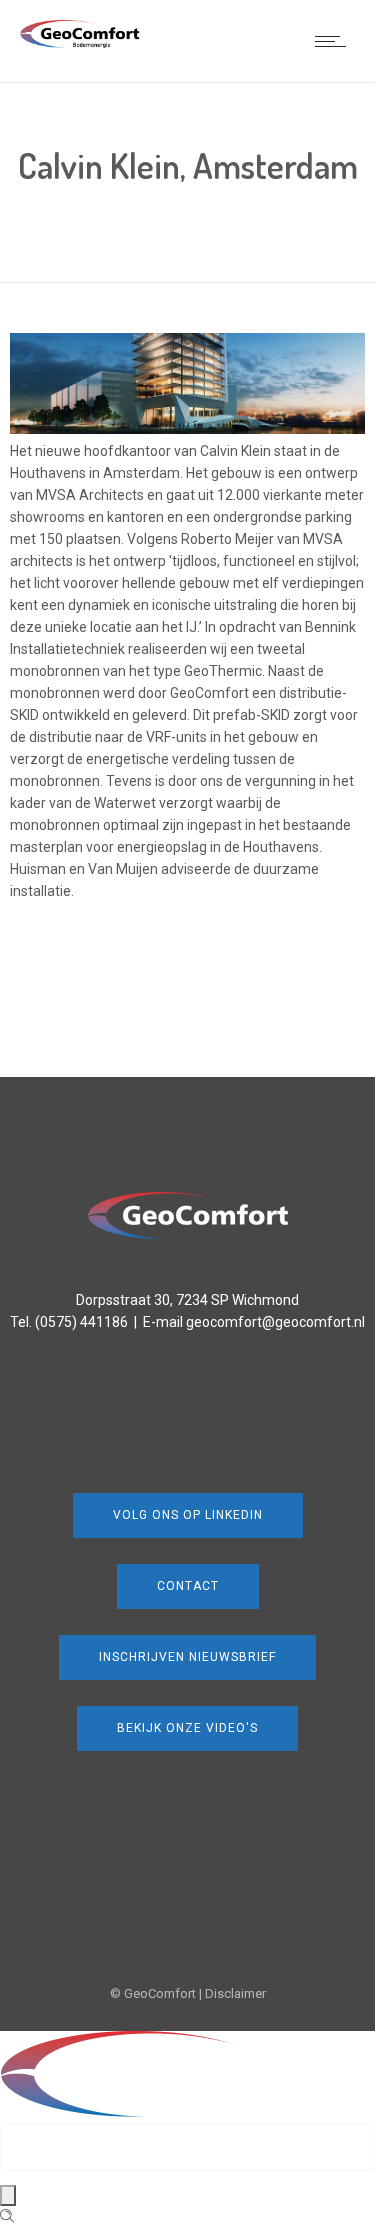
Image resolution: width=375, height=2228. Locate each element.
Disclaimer (235, 1993)
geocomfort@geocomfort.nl (275, 1322)
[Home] (80, 43)
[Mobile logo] (186, 2113)
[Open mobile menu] (335, 41)
